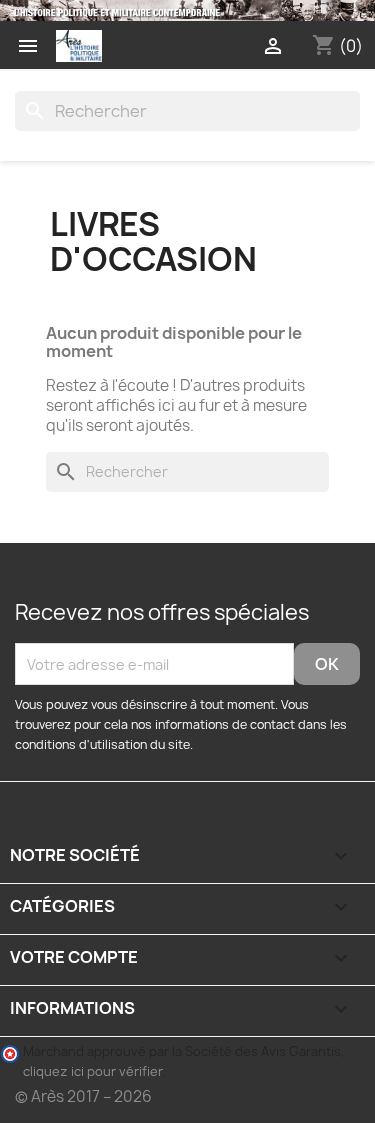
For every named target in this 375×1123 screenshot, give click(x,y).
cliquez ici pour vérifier (92, 1071)
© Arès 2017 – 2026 (83, 1096)
